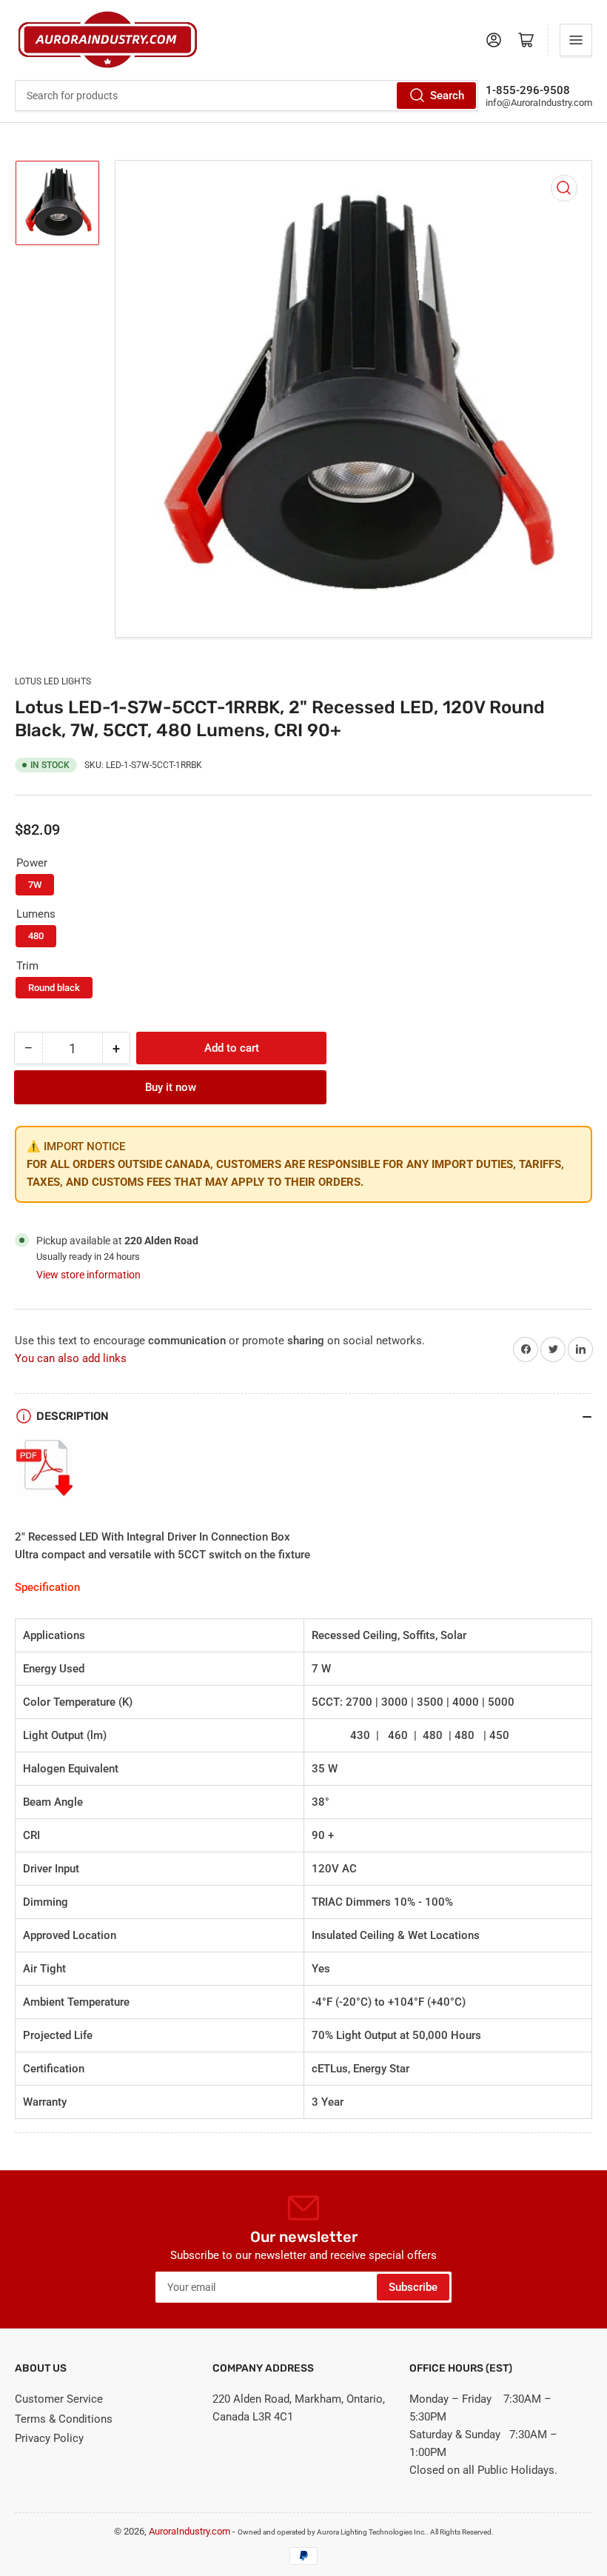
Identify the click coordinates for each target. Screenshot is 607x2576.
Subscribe (413, 2287)
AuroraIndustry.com (190, 2531)
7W (35, 885)
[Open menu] (576, 40)
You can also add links (71, 1358)
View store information (88, 1275)
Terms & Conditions (64, 2419)
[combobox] (247, 96)
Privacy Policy (49, 2438)
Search (447, 96)
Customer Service (59, 2399)
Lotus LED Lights (53, 681)
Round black (54, 988)
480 (36, 936)
